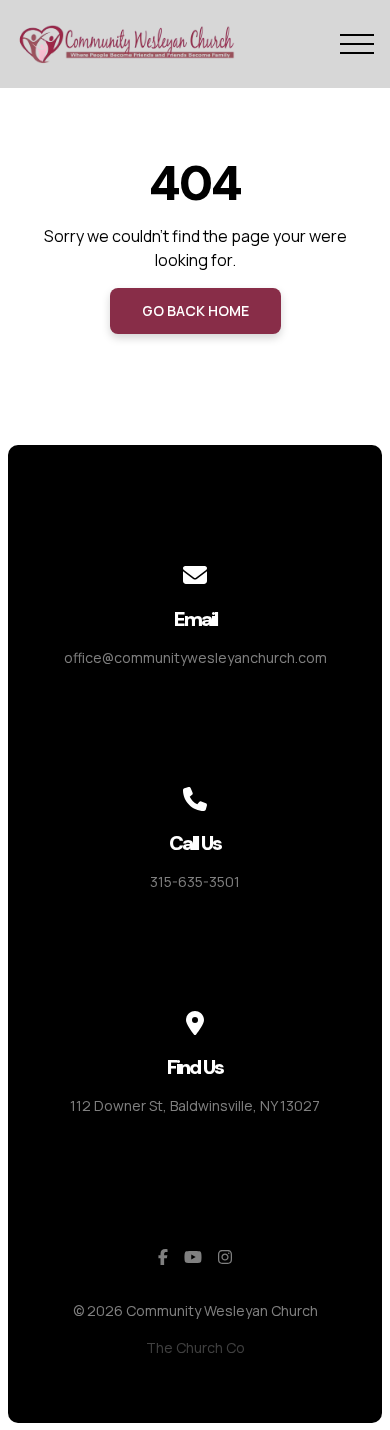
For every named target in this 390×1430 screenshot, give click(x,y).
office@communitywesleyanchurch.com (195, 657)
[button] (357, 44)
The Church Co (195, 1347)
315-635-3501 (195, 881)
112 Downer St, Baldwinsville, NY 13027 (195, 1105)
